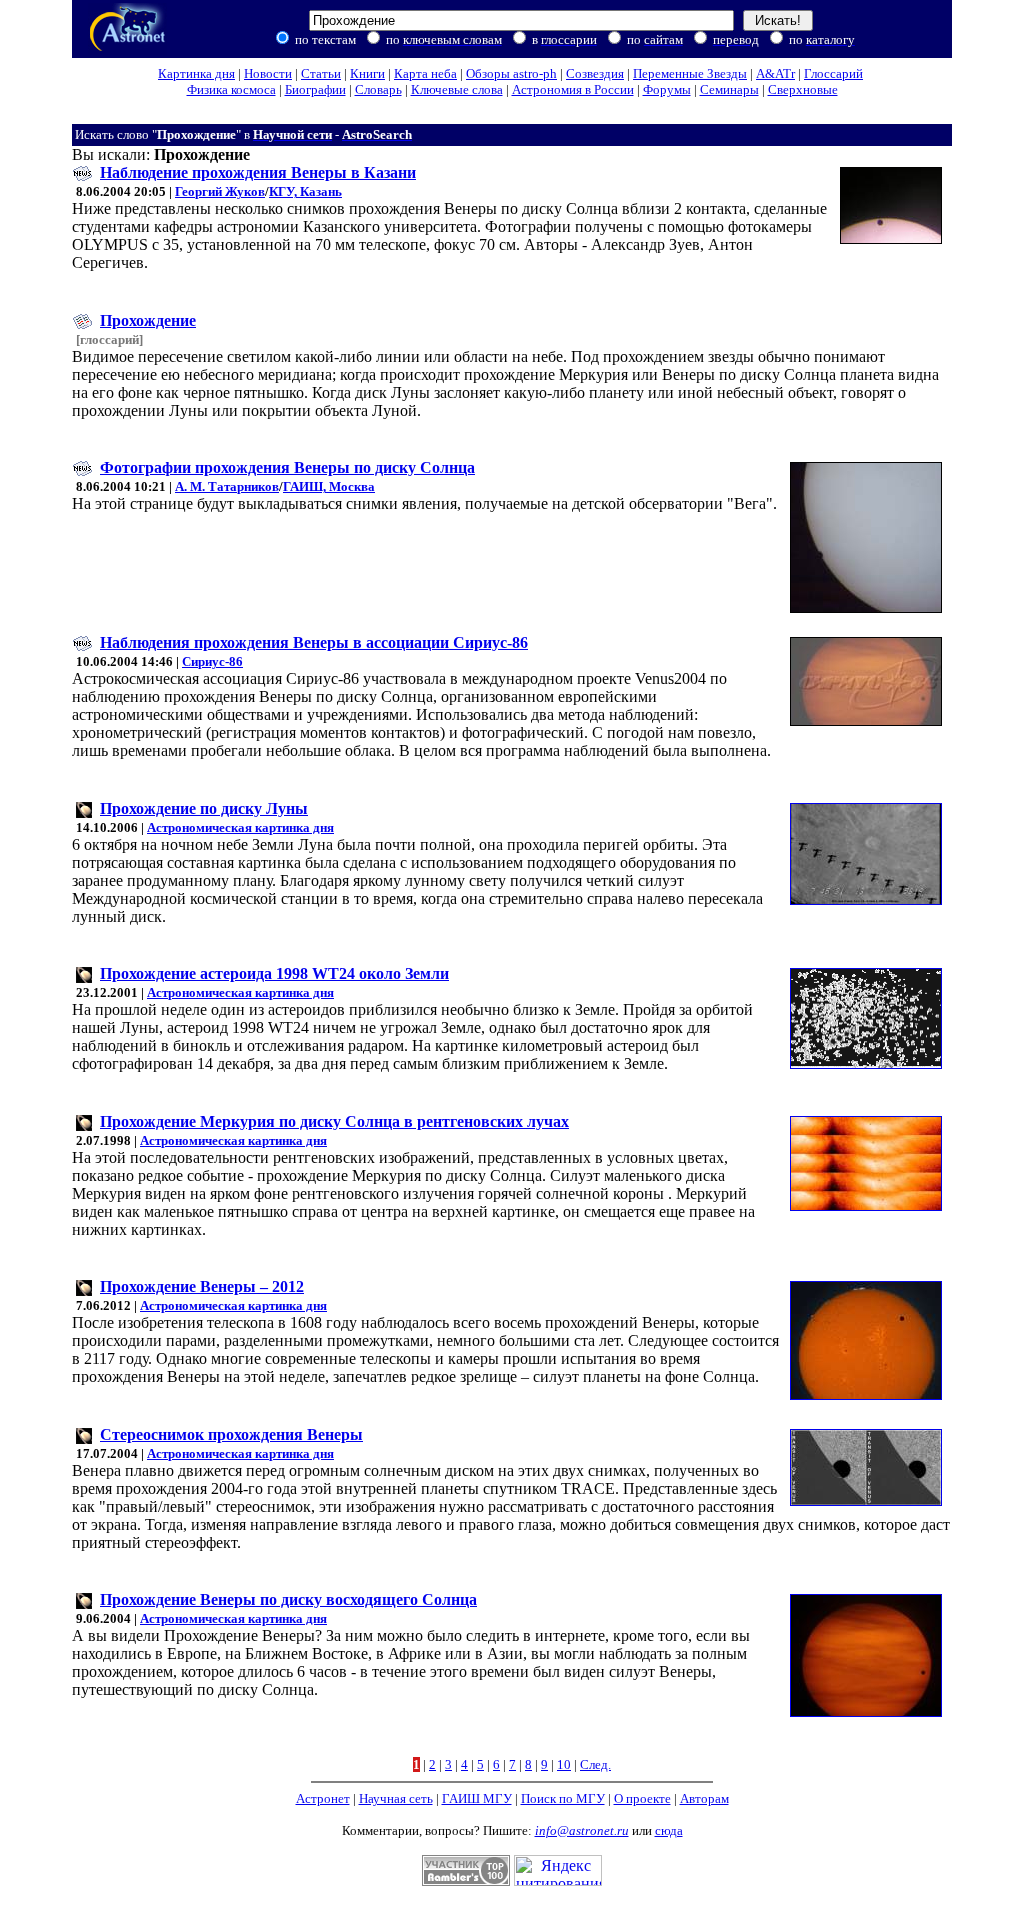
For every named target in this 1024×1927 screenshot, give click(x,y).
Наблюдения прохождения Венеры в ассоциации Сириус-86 (314, 642)
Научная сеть (396, 1798)
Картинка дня (196, 73)
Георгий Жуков (220, 191)
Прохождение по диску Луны (204, 808)
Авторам (704, 1798)
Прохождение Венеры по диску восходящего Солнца (288, 1599)
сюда (669, 1830)
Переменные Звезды (690, 73)
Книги (367, 73)
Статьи (321, 73)
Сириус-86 (212, 661)
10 (564, 1764)
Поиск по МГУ (563, 1798)
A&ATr (775, 73)
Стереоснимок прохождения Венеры (231, 1434)
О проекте (642, 1798)
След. (595, 1764)
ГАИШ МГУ (477, 1798)
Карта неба (425, 73)
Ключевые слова (457, 89)
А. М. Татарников (227, 486)
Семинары (729, 89)
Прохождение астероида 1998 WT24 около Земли (274, 973)
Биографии (315, 89)
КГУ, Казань (305, 191)
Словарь (378, 89)
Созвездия (595, 73)
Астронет (323, 1798)
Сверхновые (803, 89)
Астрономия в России (573, 89)
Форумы (667, 89)
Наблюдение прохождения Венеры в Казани (258, 172)
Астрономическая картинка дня (240, 827)
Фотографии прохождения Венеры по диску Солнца (287, 467)
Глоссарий (833, 73)
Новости (268, 73)
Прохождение (148, 320)
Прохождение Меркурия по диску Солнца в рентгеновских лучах (334, 1121)
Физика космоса (231, 89)
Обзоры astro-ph (511, 73)
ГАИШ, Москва (329, 486)
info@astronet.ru (582, 1830)
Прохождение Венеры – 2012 (202, 1286)
